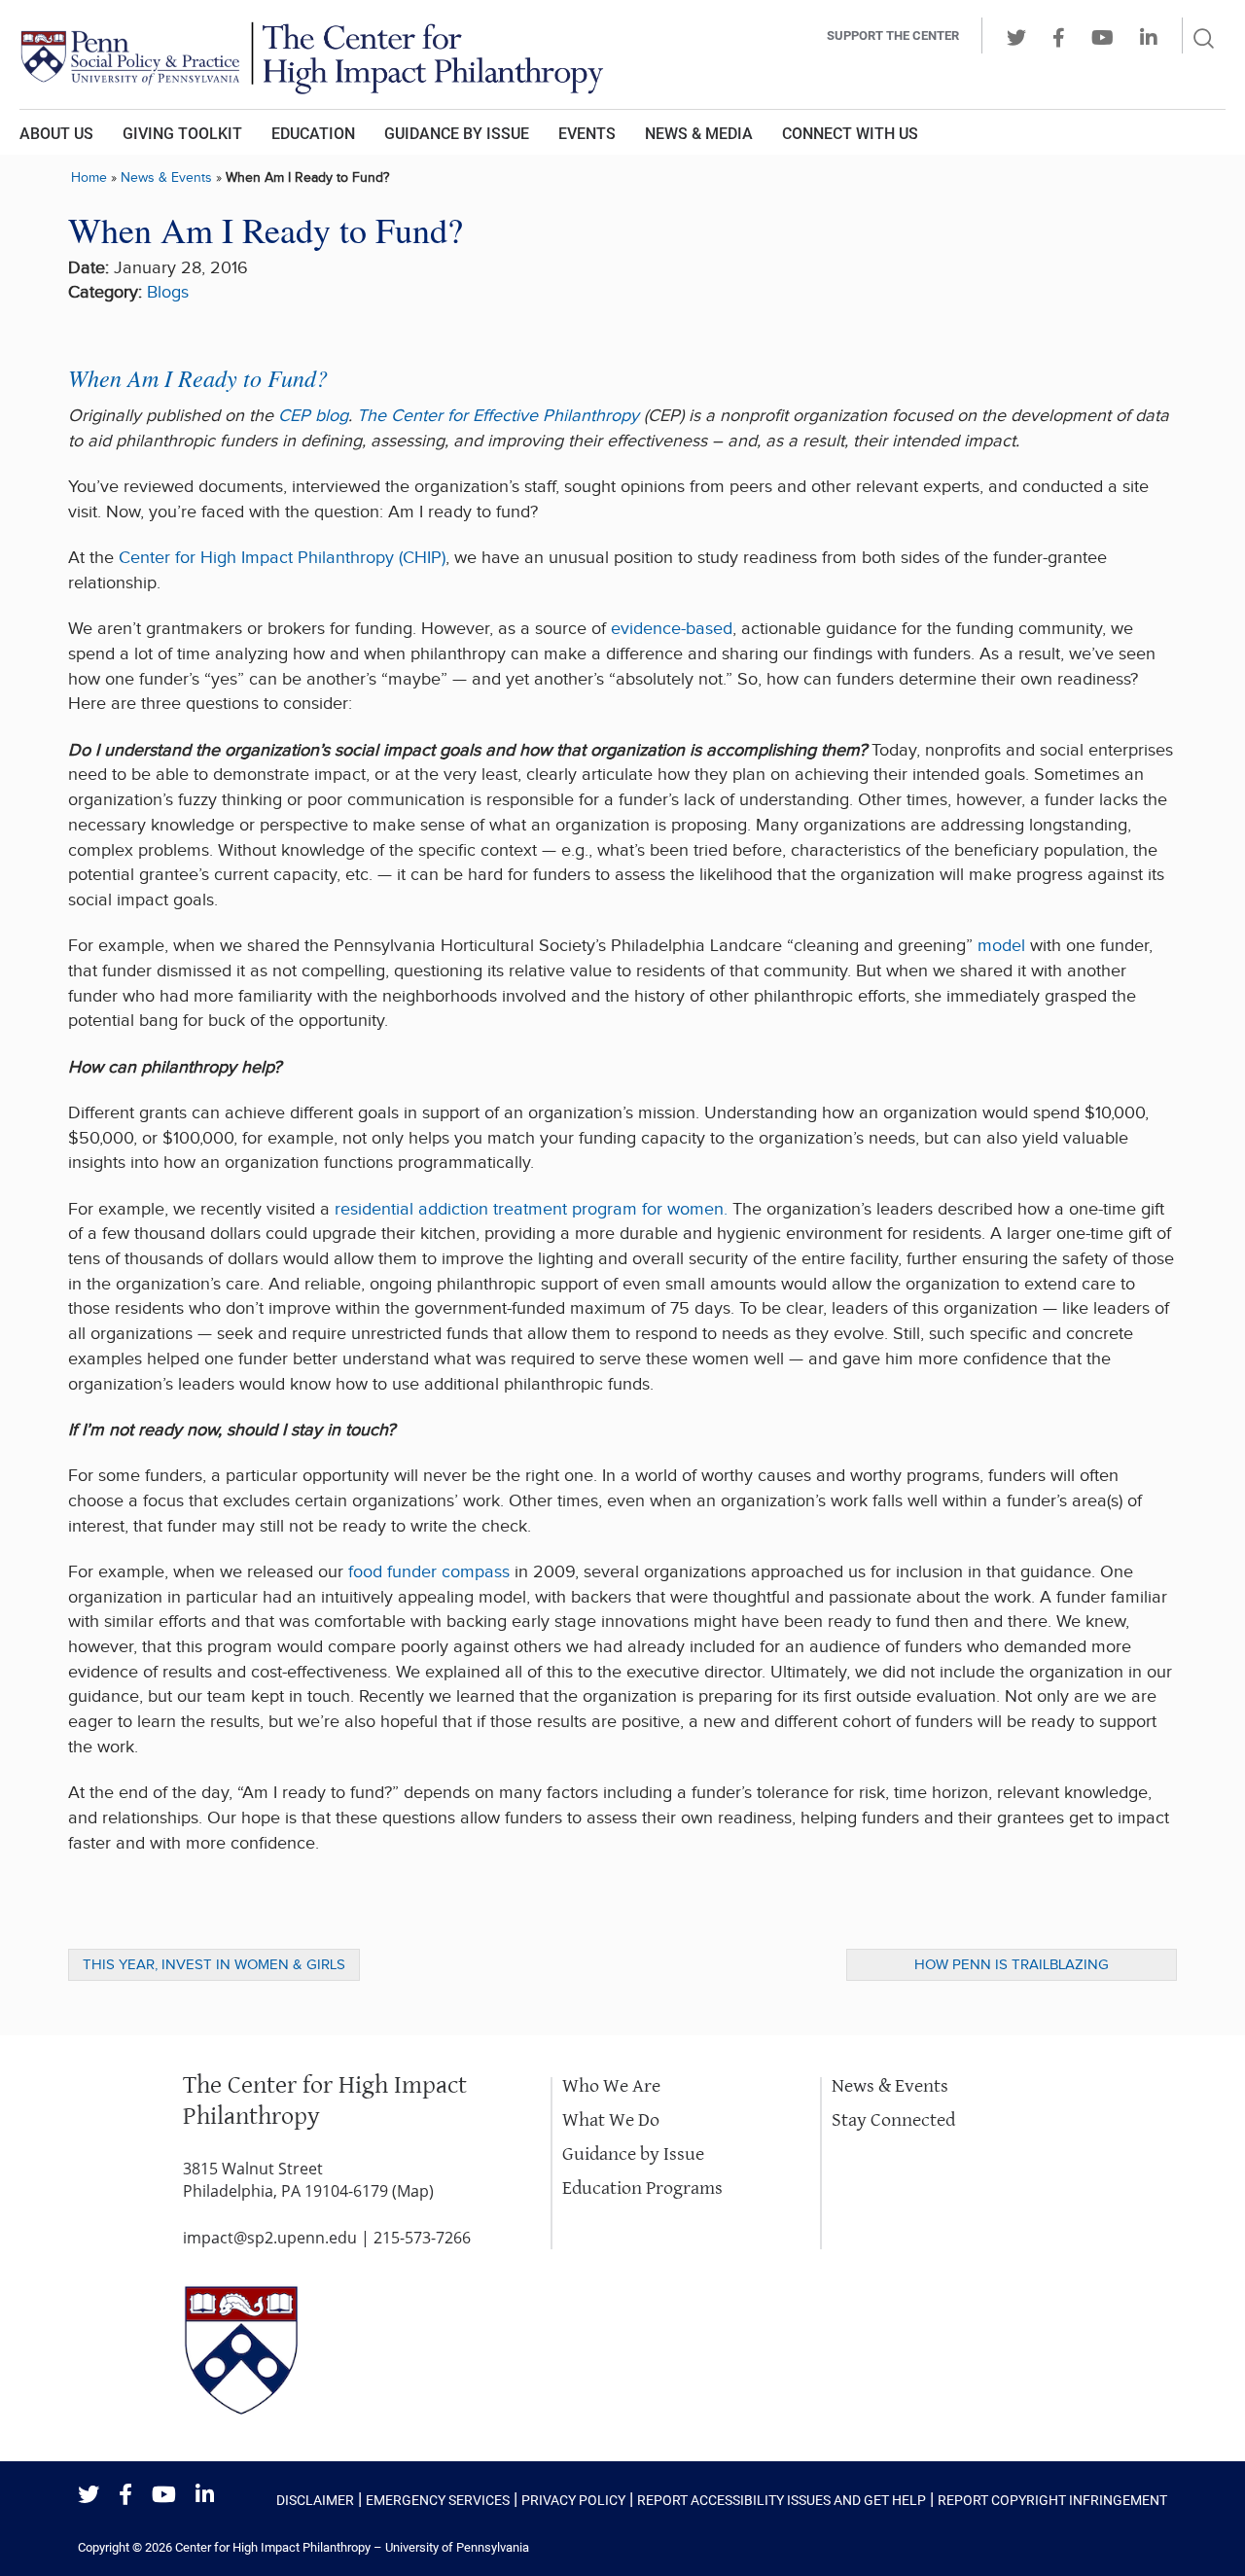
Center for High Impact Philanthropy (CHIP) (282, 558)
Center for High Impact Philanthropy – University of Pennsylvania (352, 2547)
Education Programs (642, 2188)
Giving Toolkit (182, 134)
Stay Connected (893, 2120)
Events (587, 134)
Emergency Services (438, 2500)
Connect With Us (850, 134)
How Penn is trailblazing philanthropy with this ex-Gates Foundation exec (1012, 1968)
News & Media (699, 134)
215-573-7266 (422, 2238)
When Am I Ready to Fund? (198, 377)
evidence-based (672, 629)
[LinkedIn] (205, 2496)
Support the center (893, 35)
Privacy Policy (573, 2500)
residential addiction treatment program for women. (531, 1209)
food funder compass (429, 1572)
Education (313, 134)
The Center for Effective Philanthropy (498, 416)
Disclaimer (315, 2500)
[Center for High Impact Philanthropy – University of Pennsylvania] (355, 54)
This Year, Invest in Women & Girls (214, 1965)
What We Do (611, 2120)
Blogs (168, 292)
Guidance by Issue (457, 134)
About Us (56, 134)
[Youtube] (164, 2496)
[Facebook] (125, 2496)
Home (89, 177)
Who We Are (611, 2086)
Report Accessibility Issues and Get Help (782, 2500)
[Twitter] (89, 2496)
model (1001, 946)
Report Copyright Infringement (1052, 2500)
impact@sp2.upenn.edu (270, 2238)
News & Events (166, 177)
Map (413, 2191)
